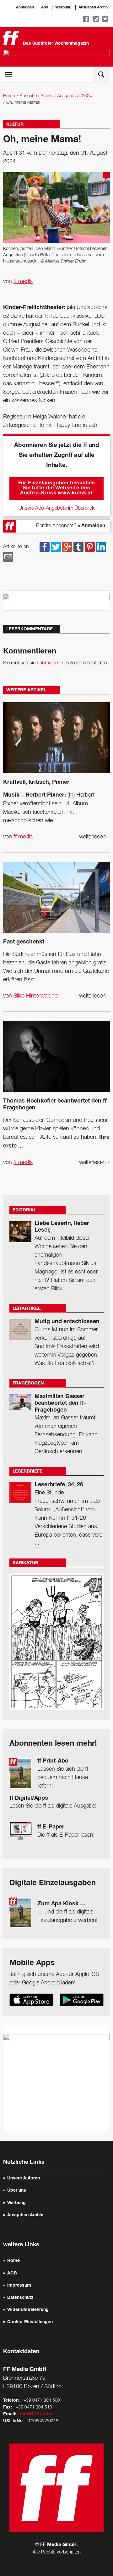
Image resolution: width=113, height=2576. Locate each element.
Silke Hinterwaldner (36, 996)
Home (9, 96)
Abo (45, 8)
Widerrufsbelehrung (28, 2310)
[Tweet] (56, 547)
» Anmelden (91, 526)
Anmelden (25, 8)
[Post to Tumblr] (78, 547)
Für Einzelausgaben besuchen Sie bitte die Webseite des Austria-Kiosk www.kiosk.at (57, 488)
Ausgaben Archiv (93, 8)
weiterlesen (94, 837)
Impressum (19, 2286)
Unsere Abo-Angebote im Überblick (56, 508)
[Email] (8, 557)
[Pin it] (90, 547)
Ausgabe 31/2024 (75, 96)
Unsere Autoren (24, 2178)
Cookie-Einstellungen (30, 2322)
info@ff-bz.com (36, 2414)
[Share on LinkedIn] (101, 547)
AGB (12, 2273)
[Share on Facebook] (45, 547)
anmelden (50, 663)
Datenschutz (20, 2298)
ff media (23, 282)
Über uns (17, 2191)
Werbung (63, 8)
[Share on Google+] (67, 547)
